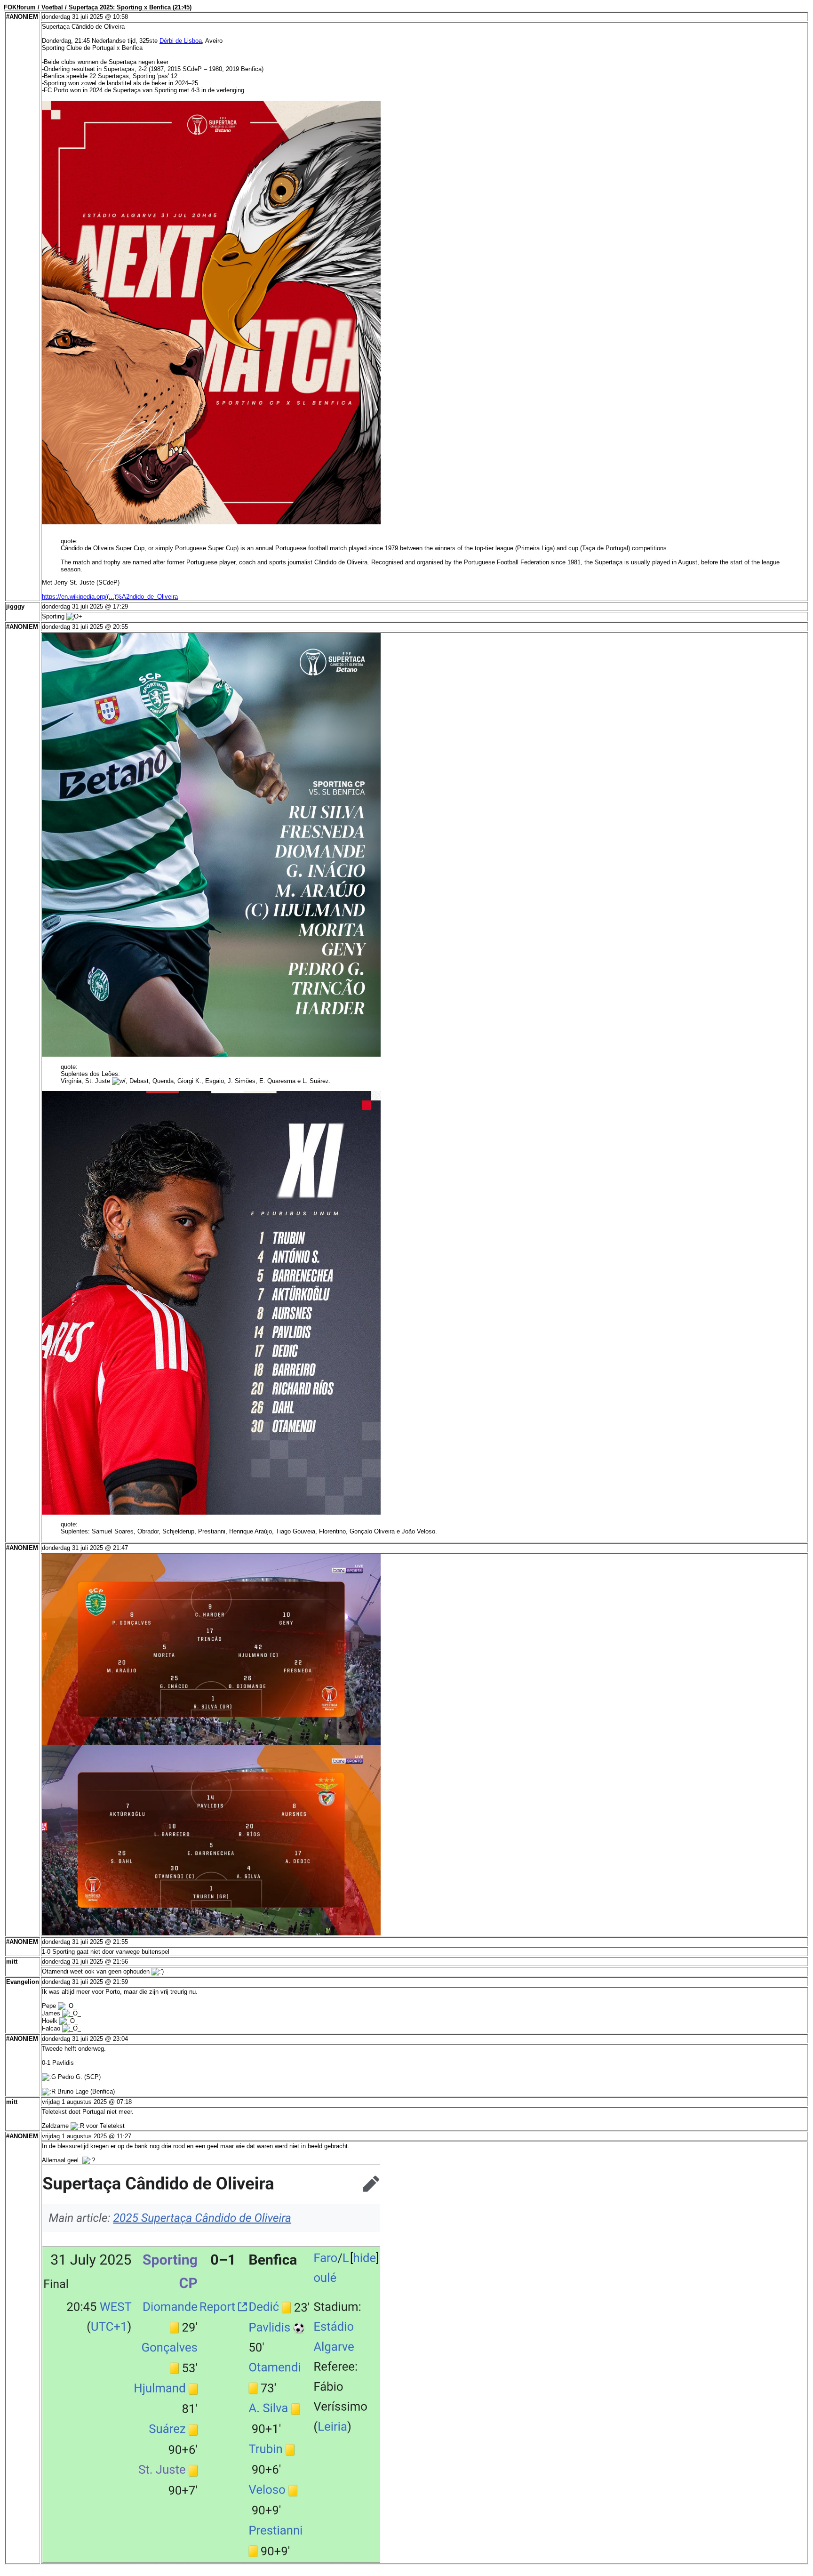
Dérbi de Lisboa (181, 41)
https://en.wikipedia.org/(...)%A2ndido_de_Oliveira (110, 597)
